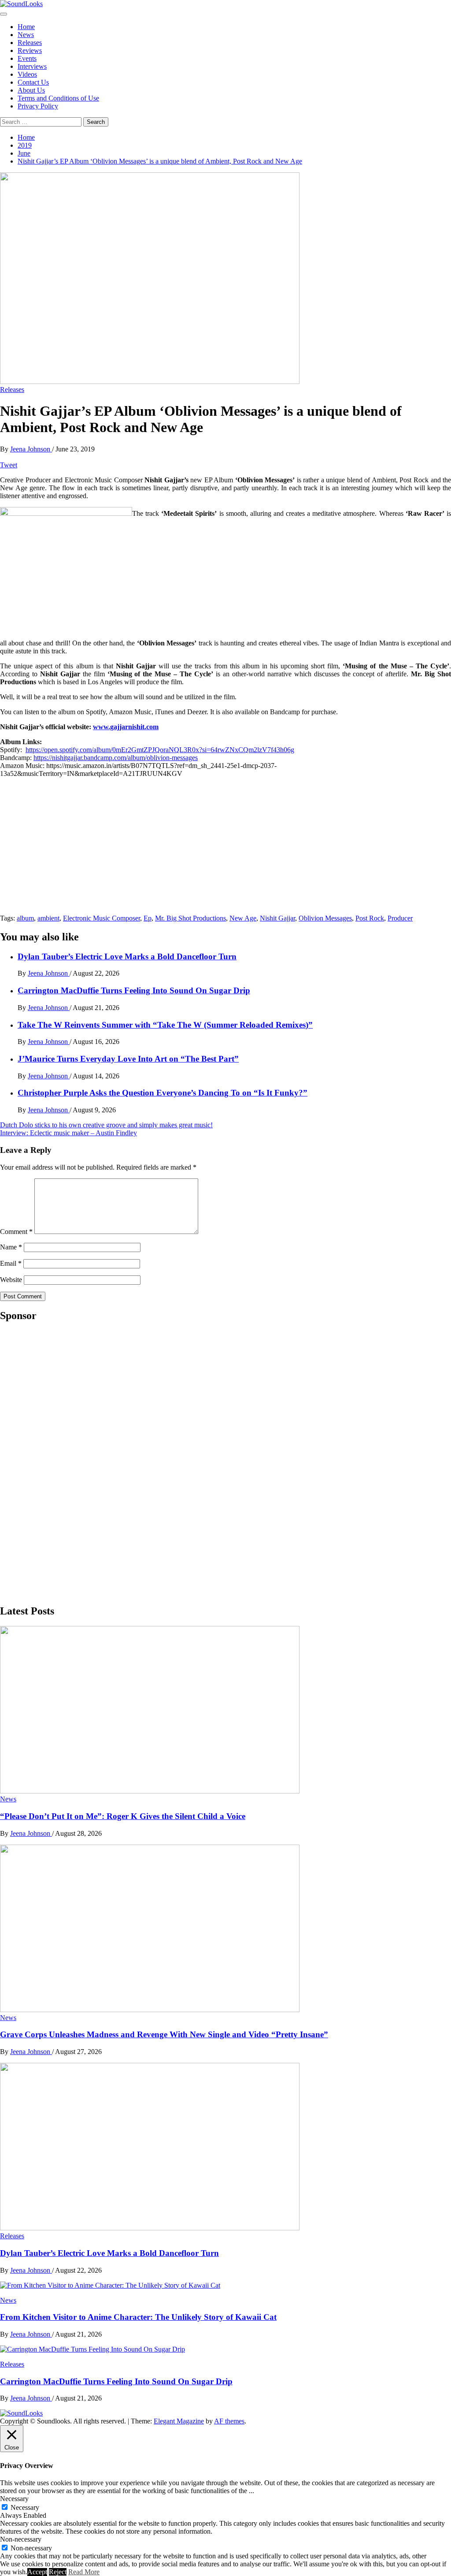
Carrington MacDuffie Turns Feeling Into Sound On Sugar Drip (134, 990)
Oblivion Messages (325, 918)
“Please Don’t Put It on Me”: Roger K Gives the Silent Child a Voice (123, 1816)
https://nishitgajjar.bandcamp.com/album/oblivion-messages (116, 758)
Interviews (32, 66)
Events (27, 58)
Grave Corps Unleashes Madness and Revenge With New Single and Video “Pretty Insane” (164, 2034)
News (26, 35)
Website (11, 1280)
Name (11, 1247)
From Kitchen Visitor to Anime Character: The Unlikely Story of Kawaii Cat (138, 2317)
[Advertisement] (66, 1462)
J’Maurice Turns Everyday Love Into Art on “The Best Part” (128, 1059)
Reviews (30, 50)
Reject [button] (58, 2572)
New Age (243, 918)
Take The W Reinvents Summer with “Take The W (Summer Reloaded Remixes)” (165, 1025)
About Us (31, 90)
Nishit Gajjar (277, 918)
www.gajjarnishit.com (126, 727)
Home (26, 27)
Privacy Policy (38, 106)
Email (11, 1263)
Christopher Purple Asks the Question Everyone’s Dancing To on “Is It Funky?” (163, 1093)
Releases (30, 43)
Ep (148, 918)
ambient (48, 918)
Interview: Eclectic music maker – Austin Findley (68, 1133)
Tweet (9, 465)
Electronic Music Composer (102, 918)
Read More (84, 2572)
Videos (27, 74)
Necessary (25, 2507)
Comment (16, 1232)
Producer (400, 918)
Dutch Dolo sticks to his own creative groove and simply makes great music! (106, 1125)
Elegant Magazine (179, 2421)
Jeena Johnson (31, 449)
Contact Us (33, 82)
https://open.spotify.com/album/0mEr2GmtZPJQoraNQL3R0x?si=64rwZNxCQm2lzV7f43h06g (160, 750)
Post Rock (370, 918)
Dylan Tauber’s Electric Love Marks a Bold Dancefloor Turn (127, 956)
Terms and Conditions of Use (58, 98)
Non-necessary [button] (21, 2539)
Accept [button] (37, 2572)
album (25, 918)
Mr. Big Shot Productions (190, 918)
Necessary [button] (14, 2499)
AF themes (229, 2421)
